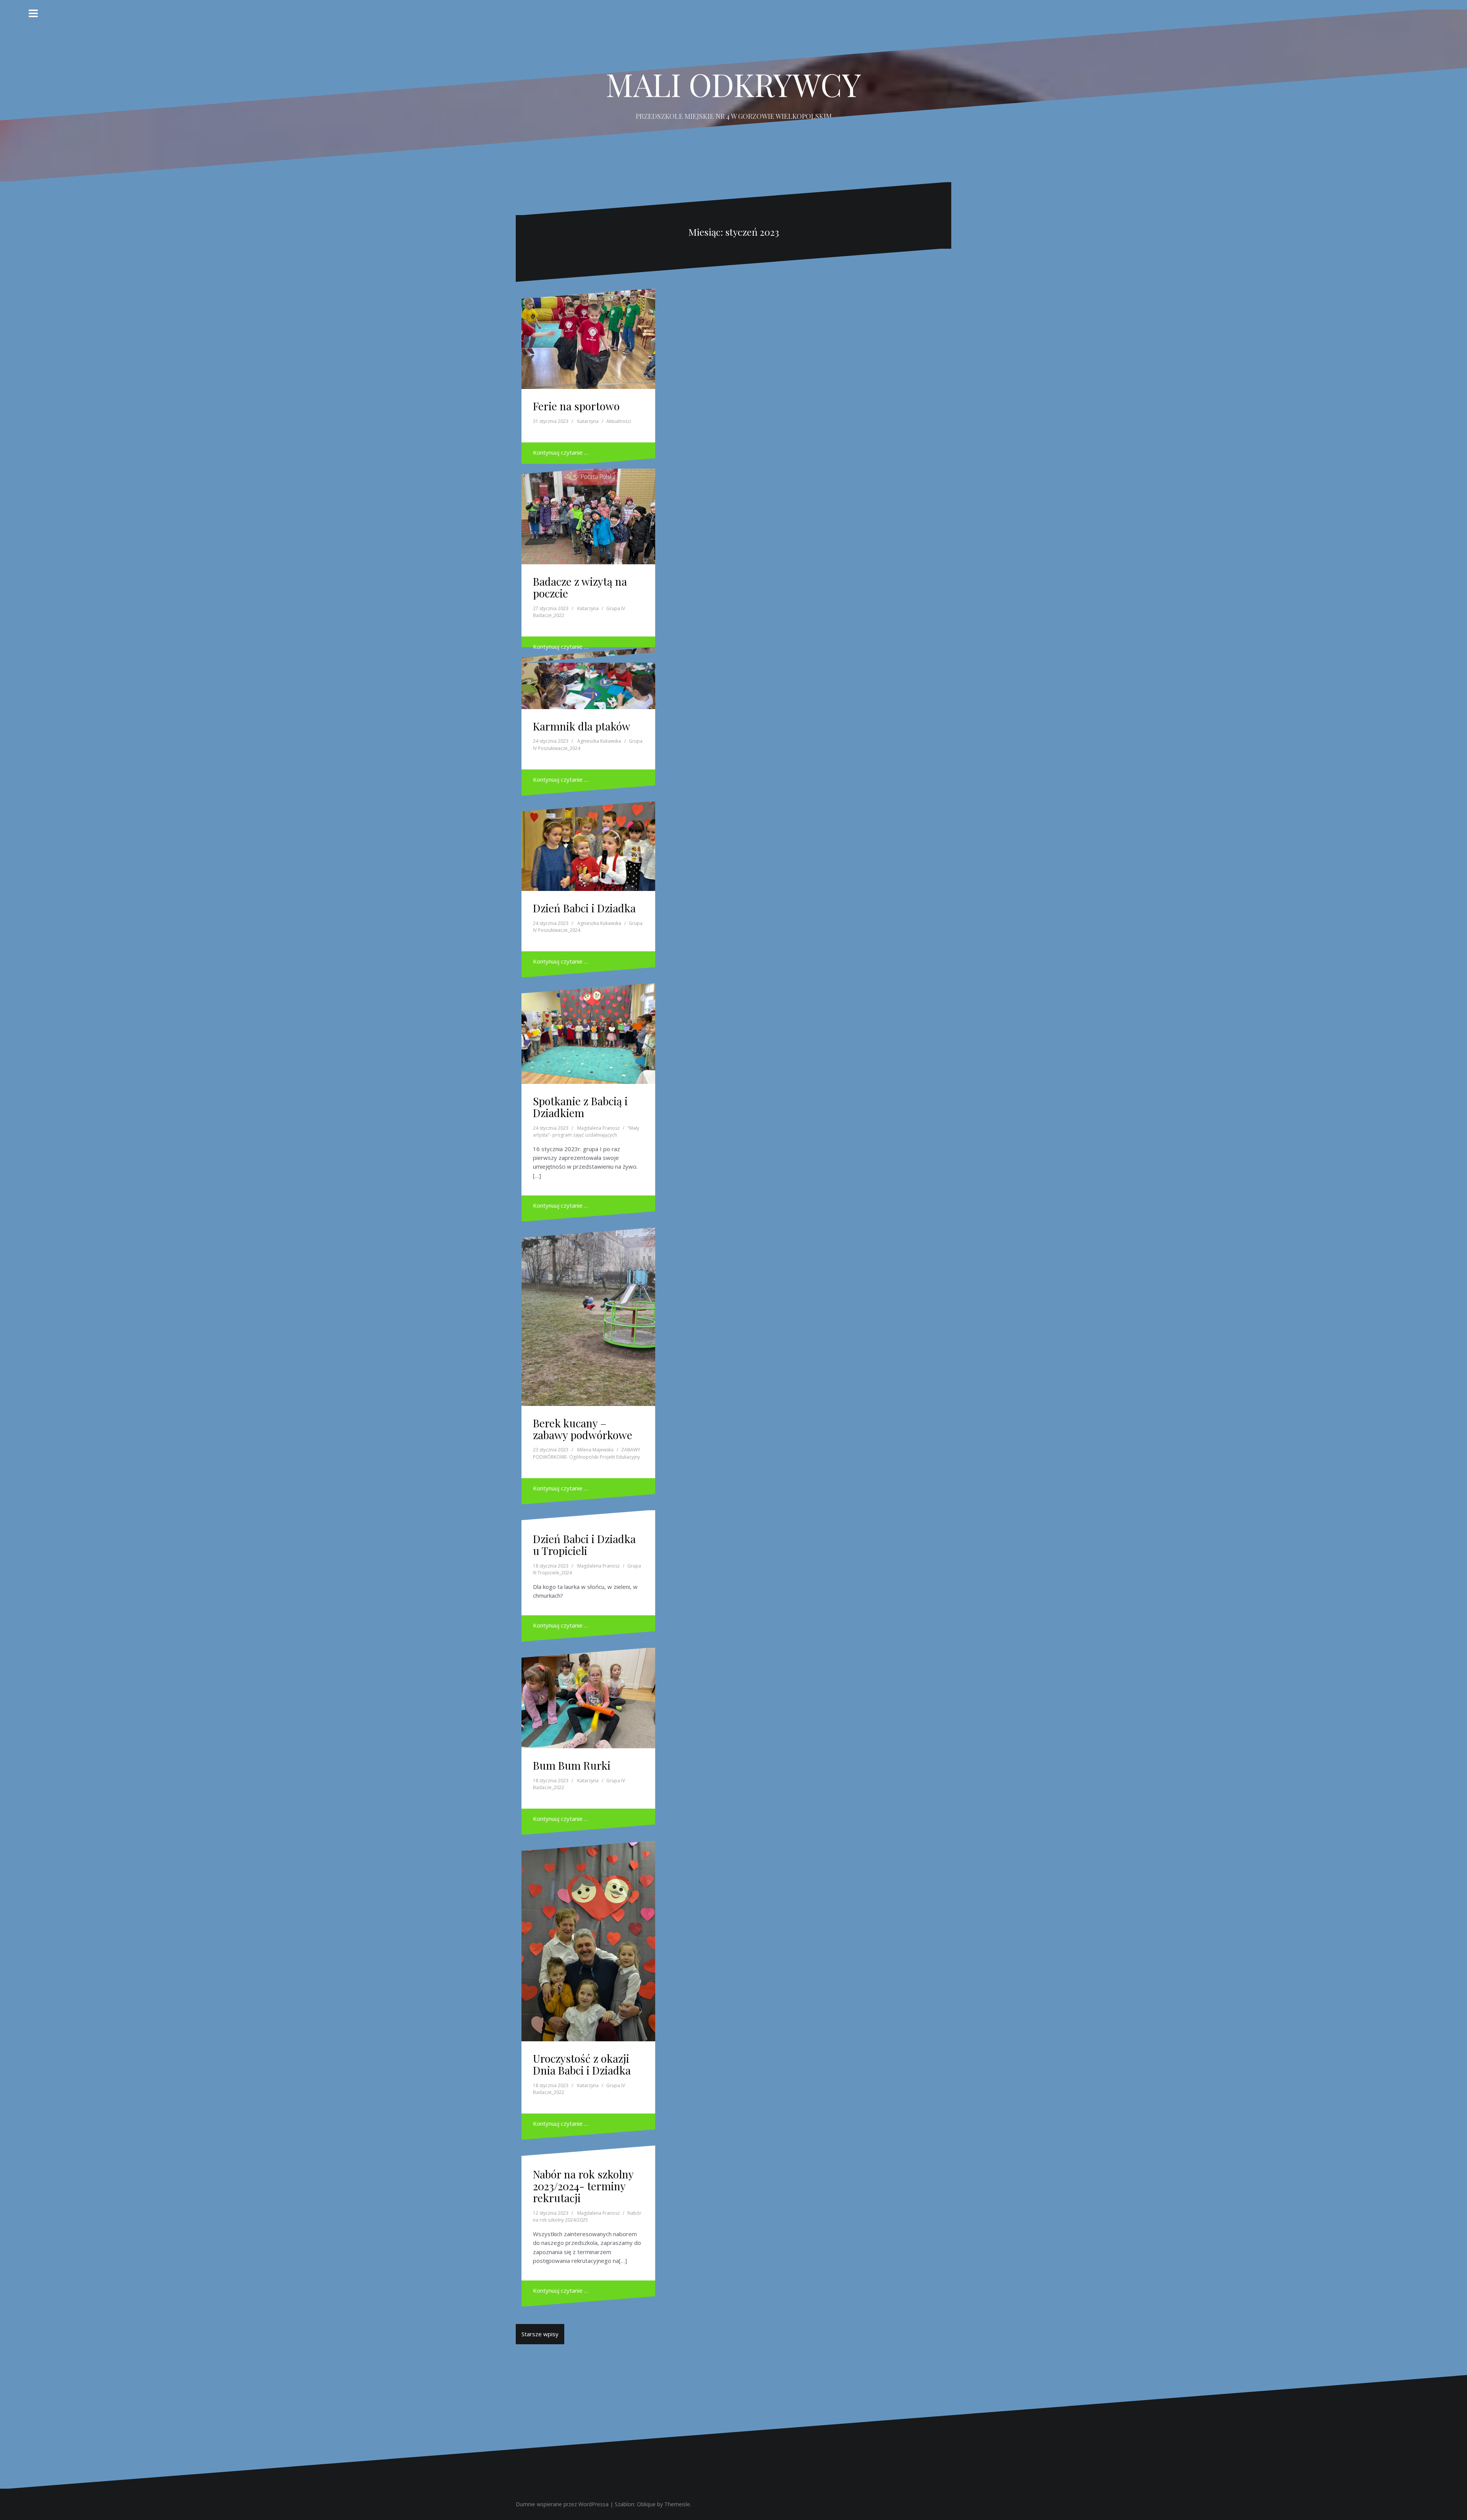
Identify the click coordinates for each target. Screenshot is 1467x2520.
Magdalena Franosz (598, 1128)
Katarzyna (588, 421)
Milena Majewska (595, 1450)
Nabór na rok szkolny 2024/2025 (587, 2217)
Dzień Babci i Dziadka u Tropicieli (584, 1545)
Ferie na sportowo (576, 406)
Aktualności (619, 421)
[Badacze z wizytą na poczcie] (589, 515)
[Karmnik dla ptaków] (589, 683)
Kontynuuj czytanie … (561, 452)
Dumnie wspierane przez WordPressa (562, 2504)
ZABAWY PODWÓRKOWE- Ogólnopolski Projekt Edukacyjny (587, 1453)
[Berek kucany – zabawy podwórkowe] (589, 1310)
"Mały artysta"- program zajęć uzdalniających (586, 1132)
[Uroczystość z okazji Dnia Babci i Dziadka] (589, 1932)
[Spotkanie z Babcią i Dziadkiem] (589, 1035)
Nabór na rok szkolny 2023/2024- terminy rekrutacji (583, 2186)
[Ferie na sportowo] (589, 340)
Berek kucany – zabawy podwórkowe (583, 1429)
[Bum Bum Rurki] (589, 1699)
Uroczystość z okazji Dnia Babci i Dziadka (582, 2064)
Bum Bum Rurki (572, 1765)
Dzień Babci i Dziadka (584, 908)
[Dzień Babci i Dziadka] (589, 849)
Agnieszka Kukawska (599, 741)
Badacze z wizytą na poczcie (580, 587)
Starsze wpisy (540, 2334)
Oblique (646, 2504)
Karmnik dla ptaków (582, 726)
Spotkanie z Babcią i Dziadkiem (580, 1107)
